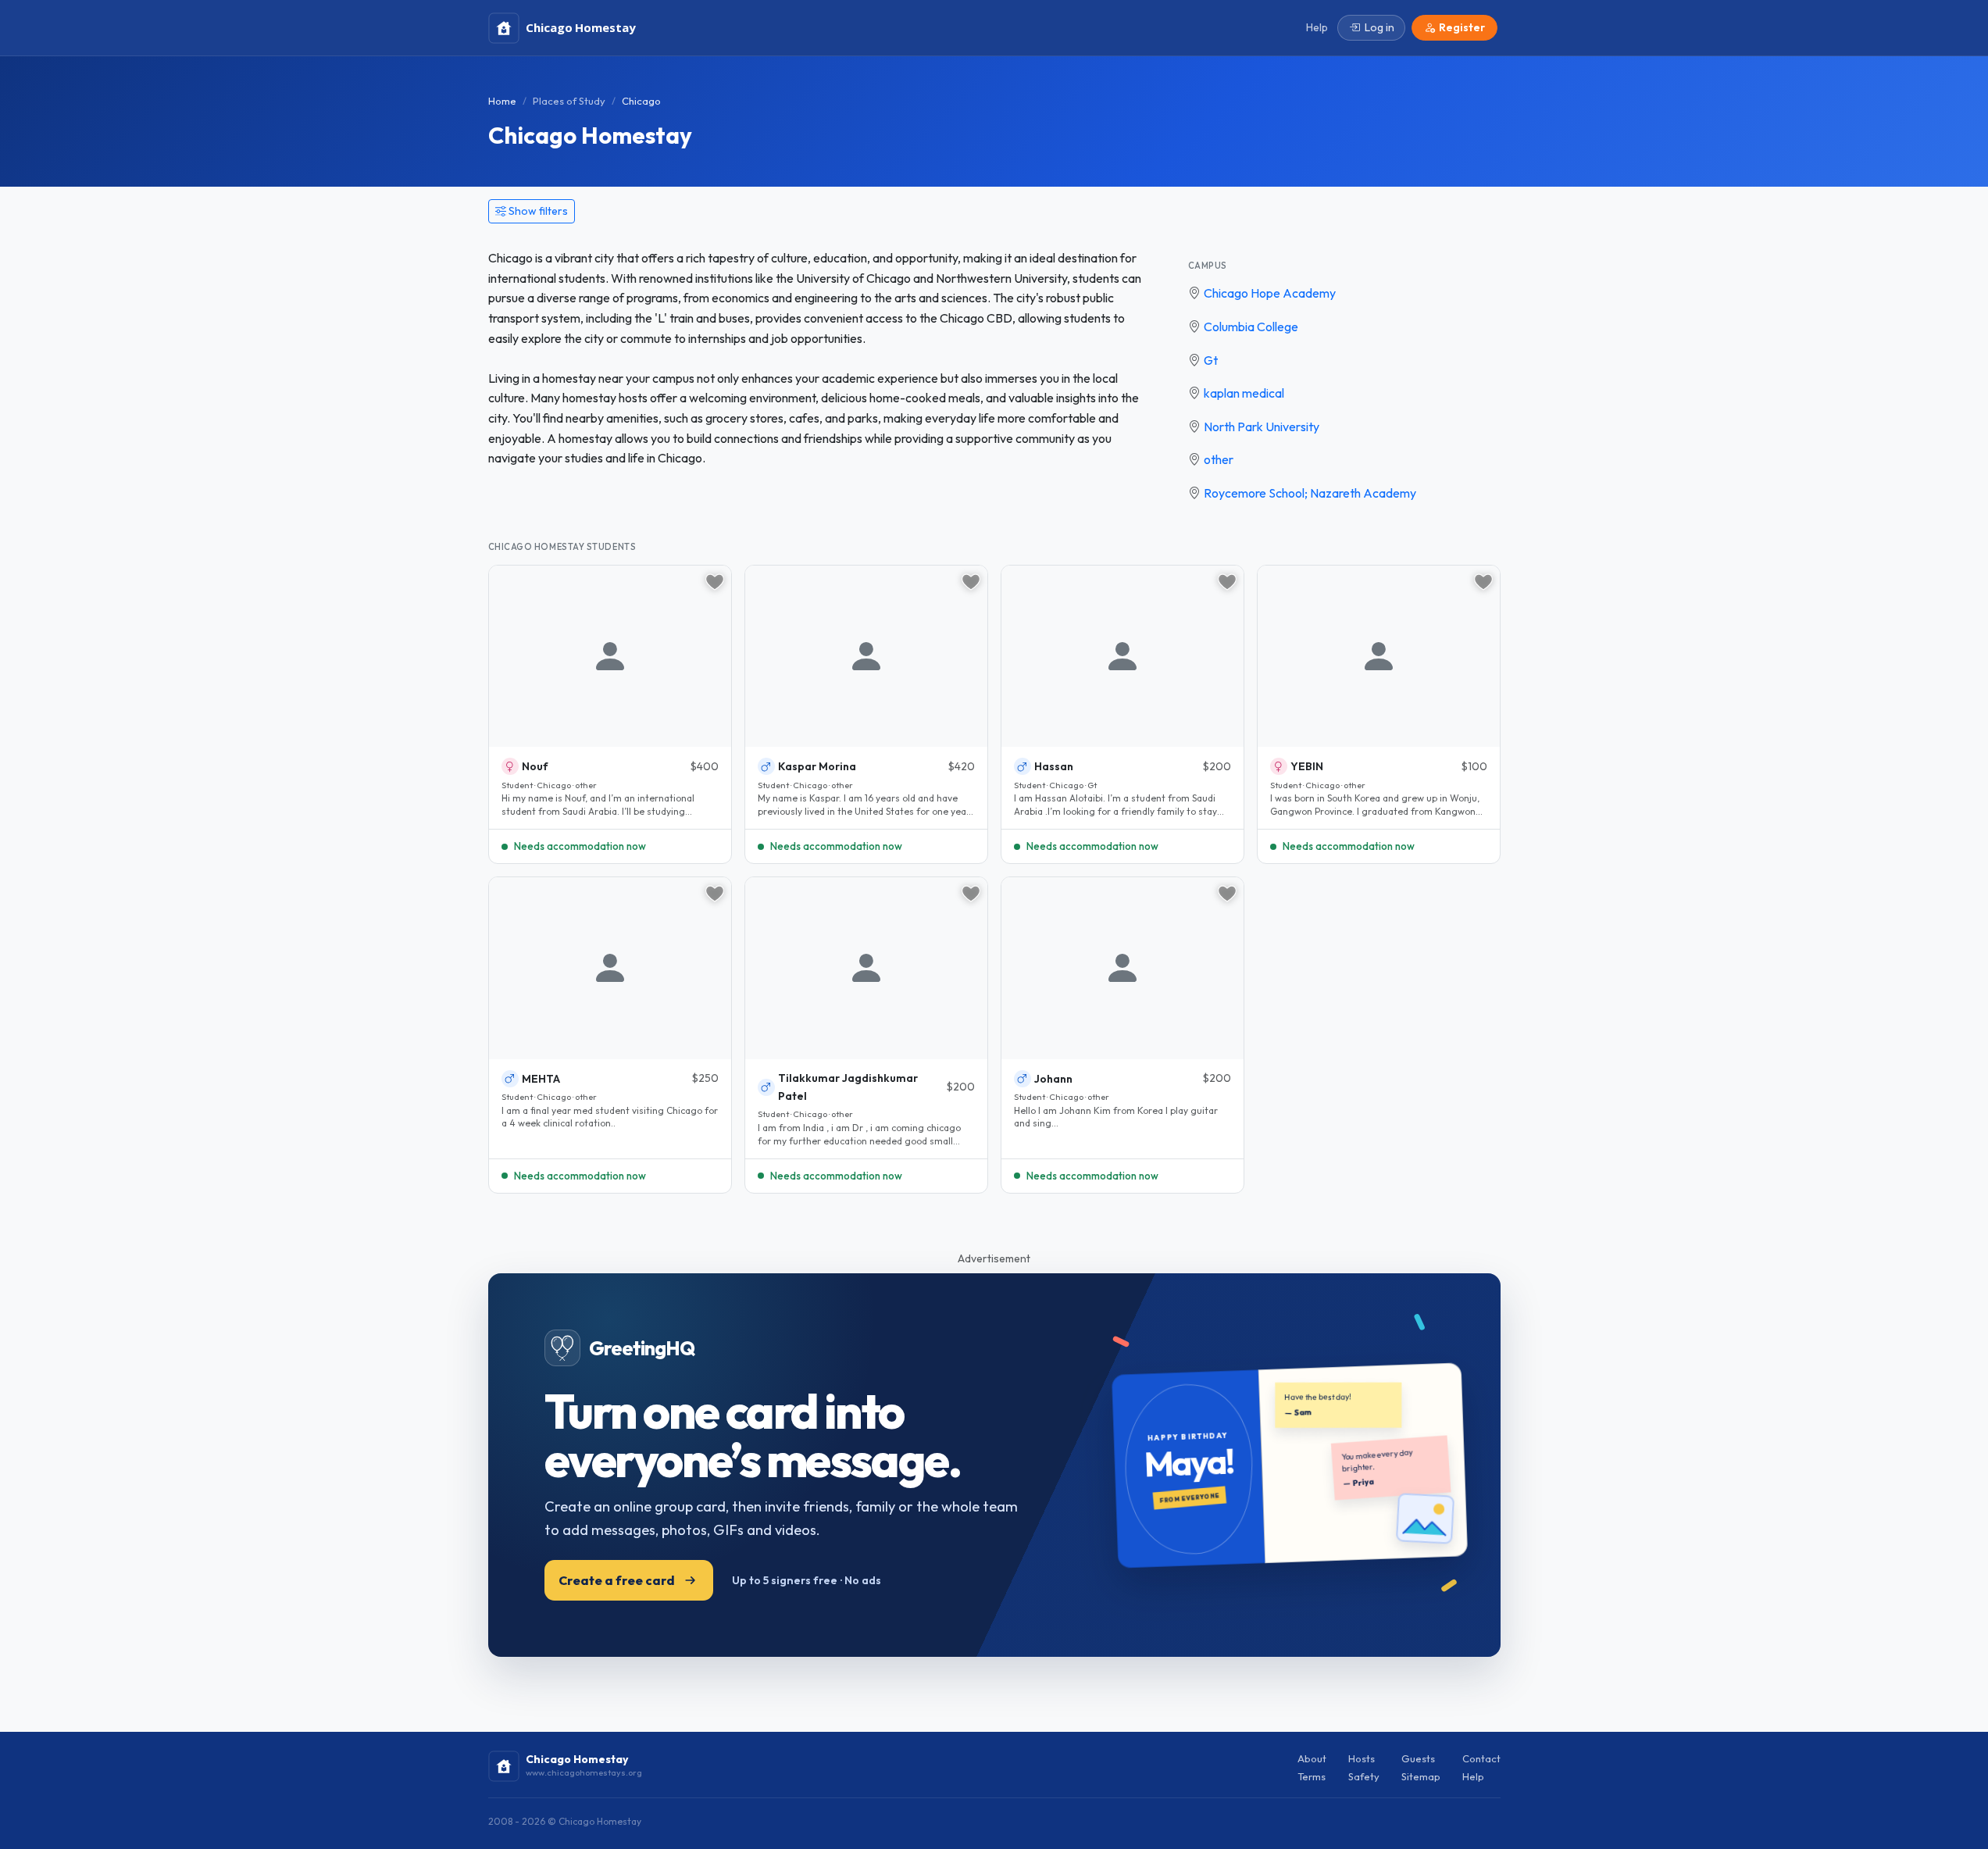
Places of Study (569, 101)
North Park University (1262, 427)
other (1219, 459)
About (1312, 1758)
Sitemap (1421, 1776)
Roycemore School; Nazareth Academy (1310, 493)
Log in (1379, 27)
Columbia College (1251, 327)
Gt (1211, 360)
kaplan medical (1244, 393)
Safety (1364, 1776)
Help (1473, 1776)
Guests (1418, 1758)
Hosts (1362, 1758)
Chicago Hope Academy (1270, 293)
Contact (1481, 1758)
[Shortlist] (715, 582)
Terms (1312, 1776)
